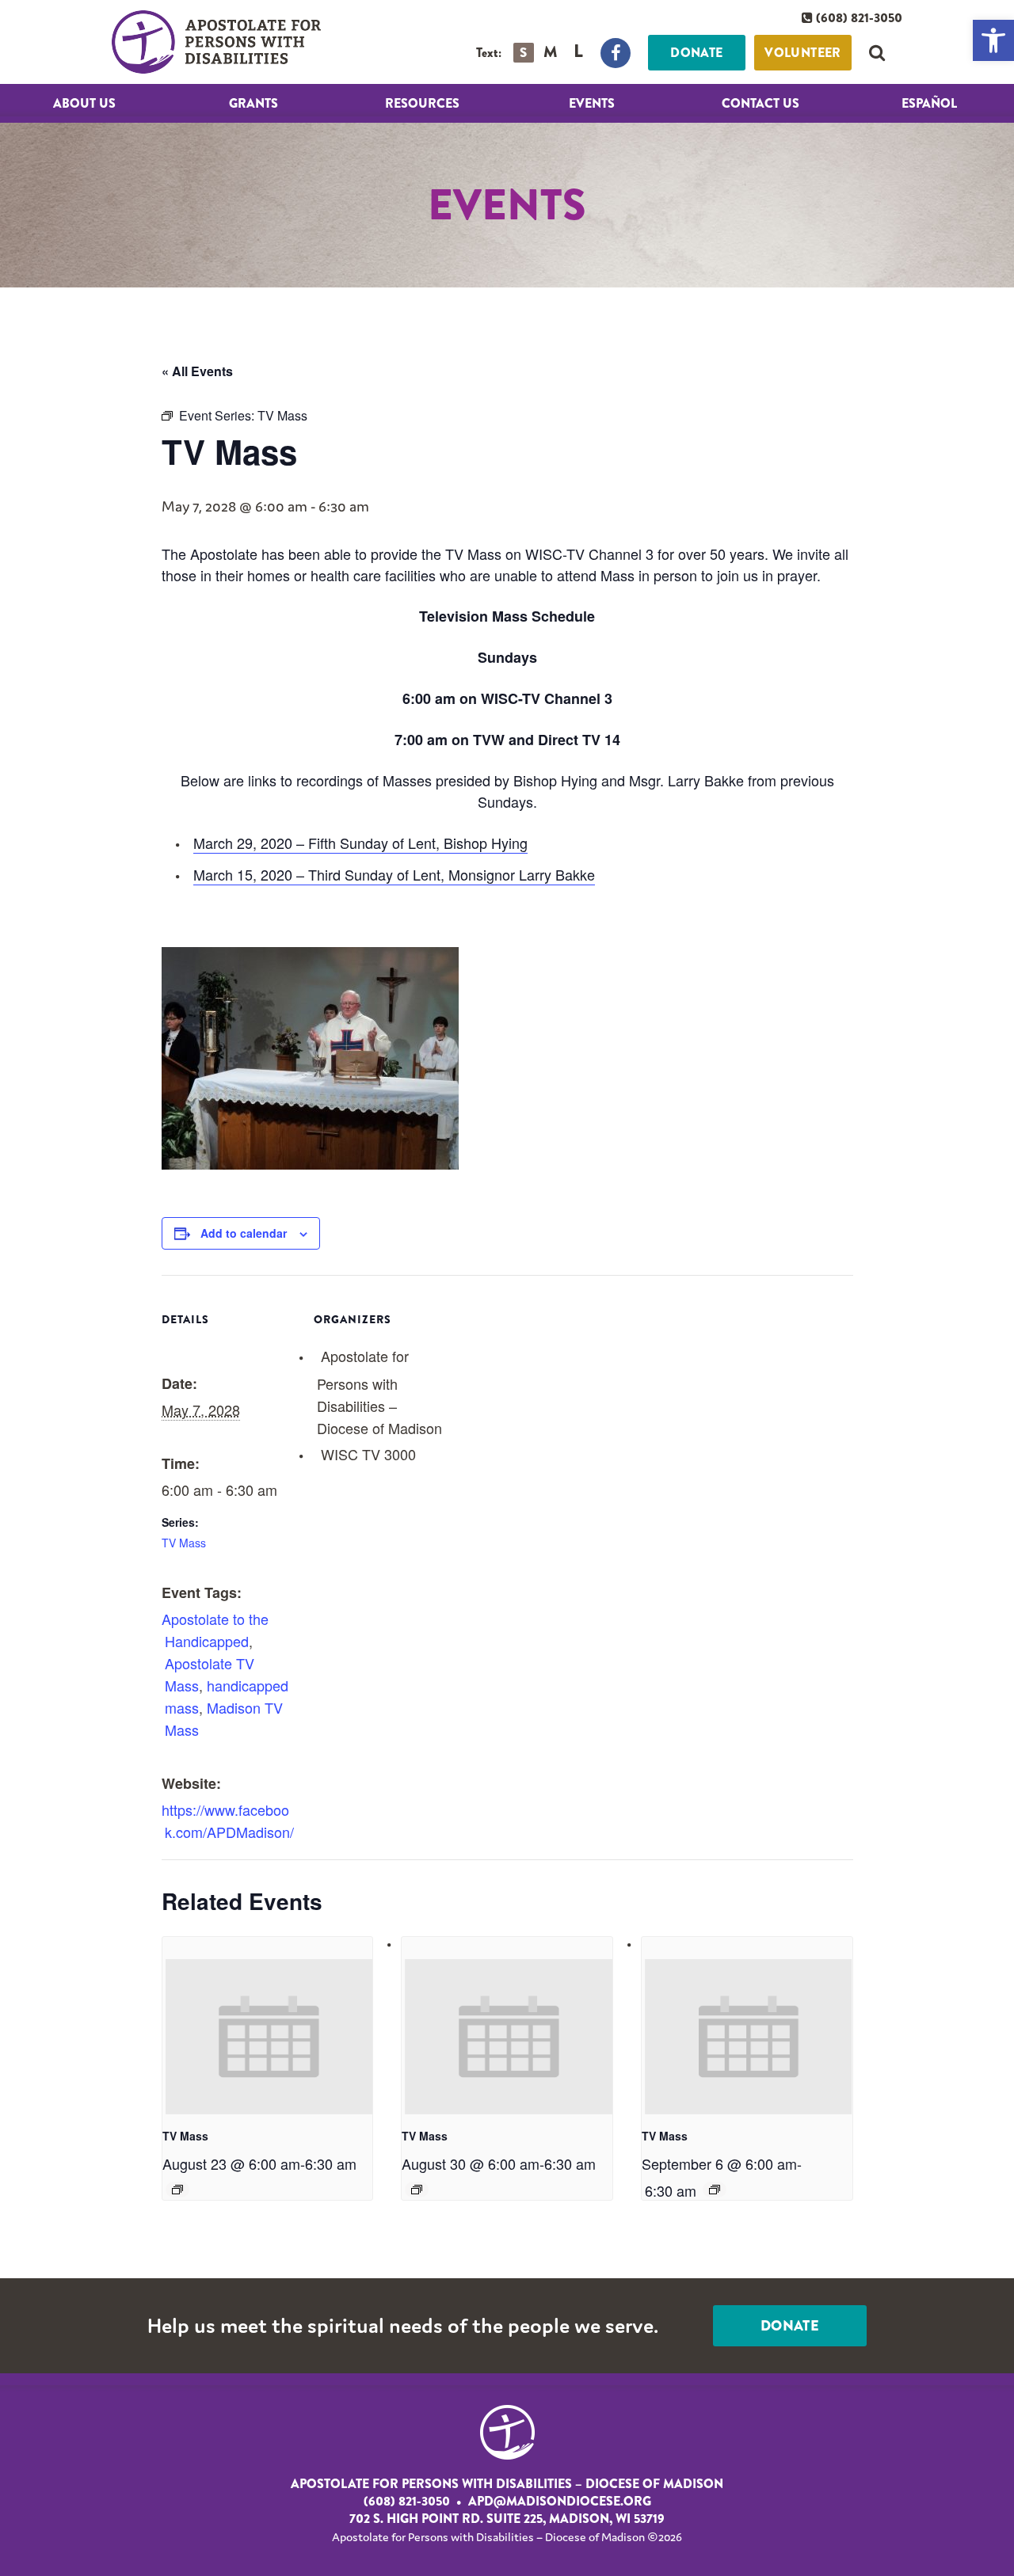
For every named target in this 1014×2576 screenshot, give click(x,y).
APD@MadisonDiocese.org (560, 2502)
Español (929, 103)
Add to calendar (244, 1233)
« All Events (197, 371)
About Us (84, 103)
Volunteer (803, 53)
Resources (422, 103)
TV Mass (184, 1543)
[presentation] (269, 2037)
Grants (253, 103)
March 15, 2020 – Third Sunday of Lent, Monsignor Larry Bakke (394, 874)
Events (592, 103)
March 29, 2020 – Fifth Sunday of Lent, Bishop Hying (360, 843)
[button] (993, 40)
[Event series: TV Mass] (177, 2190)
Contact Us (760, 103)
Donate (696, 53)
